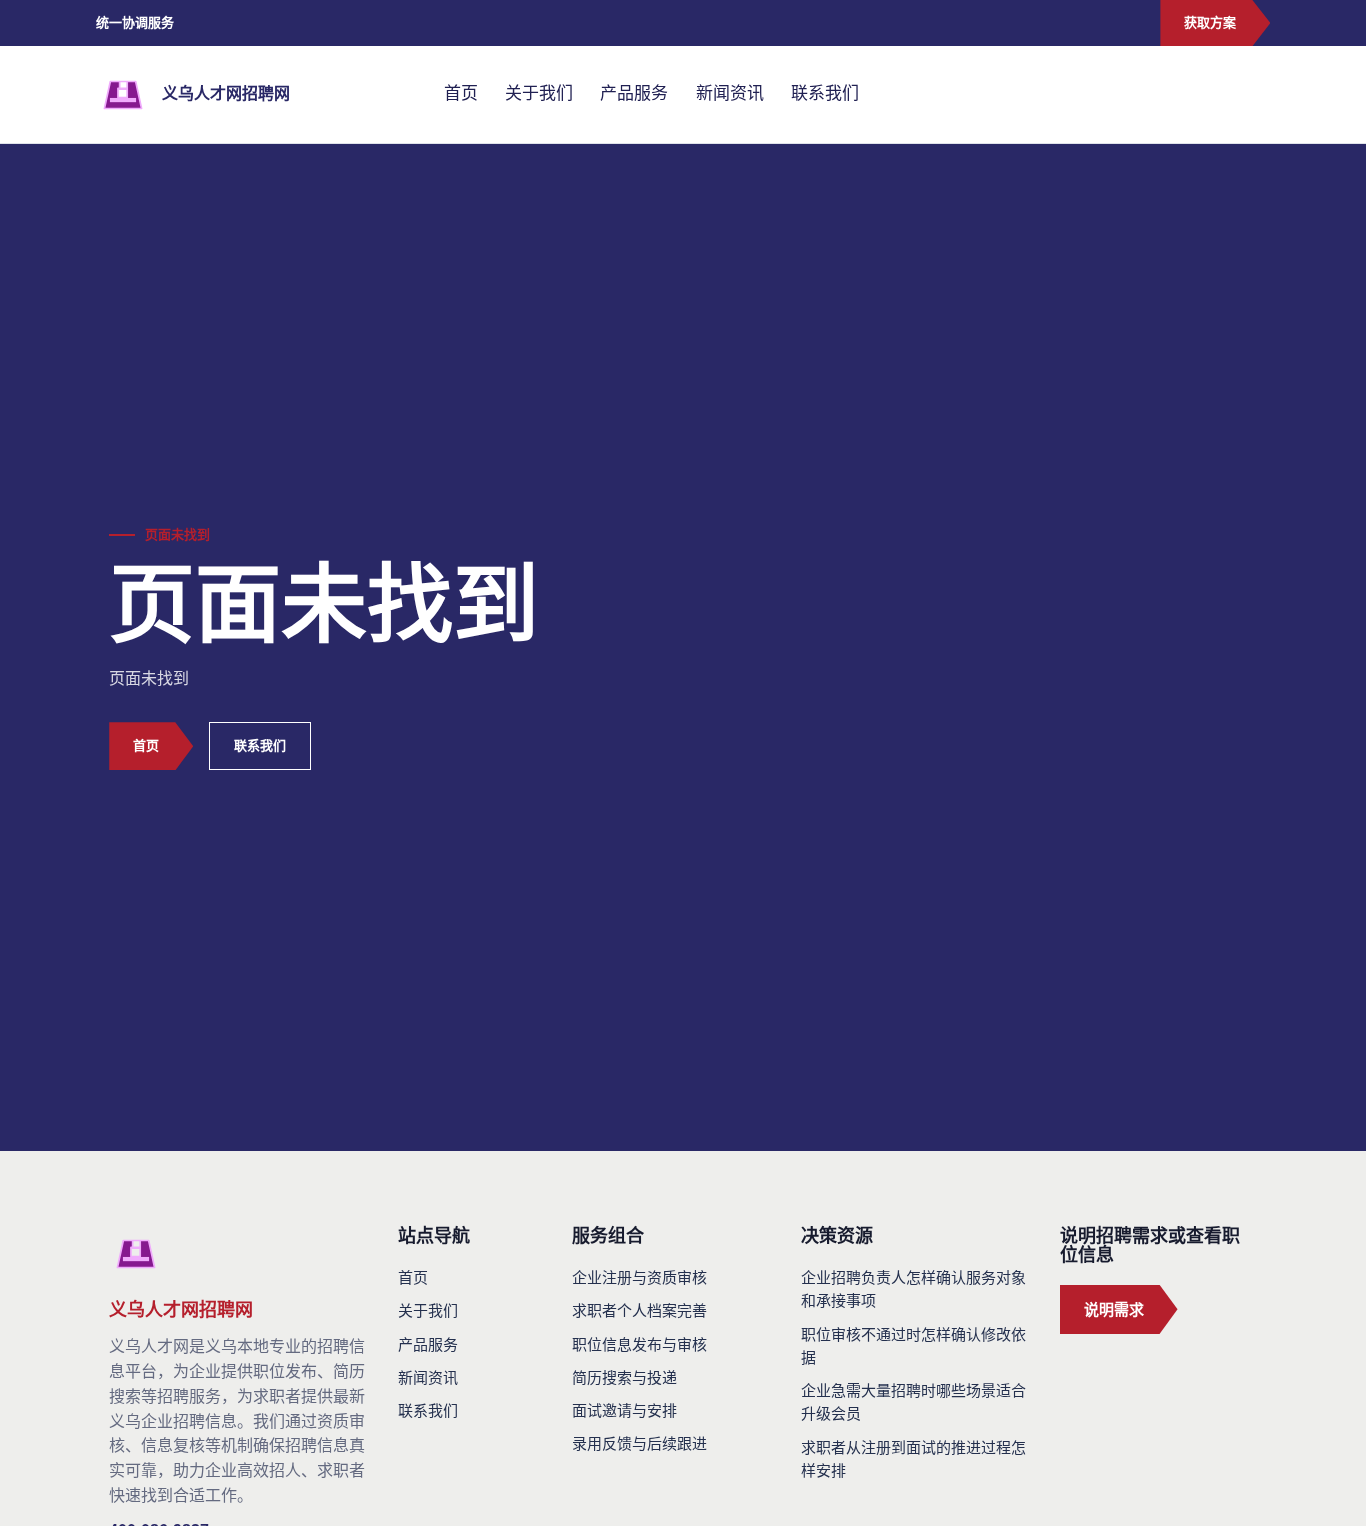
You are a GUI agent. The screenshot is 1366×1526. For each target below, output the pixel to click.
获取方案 (1210, 22)
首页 (461, 93)
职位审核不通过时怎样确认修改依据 (913, 1346)
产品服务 (634, 93)
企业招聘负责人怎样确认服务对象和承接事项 (913, 1289)
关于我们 (539, 93)
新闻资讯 (730, 93)
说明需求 (1114, 1309)
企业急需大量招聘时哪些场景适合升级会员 (913, 1402)
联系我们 (825, 93)
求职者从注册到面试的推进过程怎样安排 (913, 1459)
